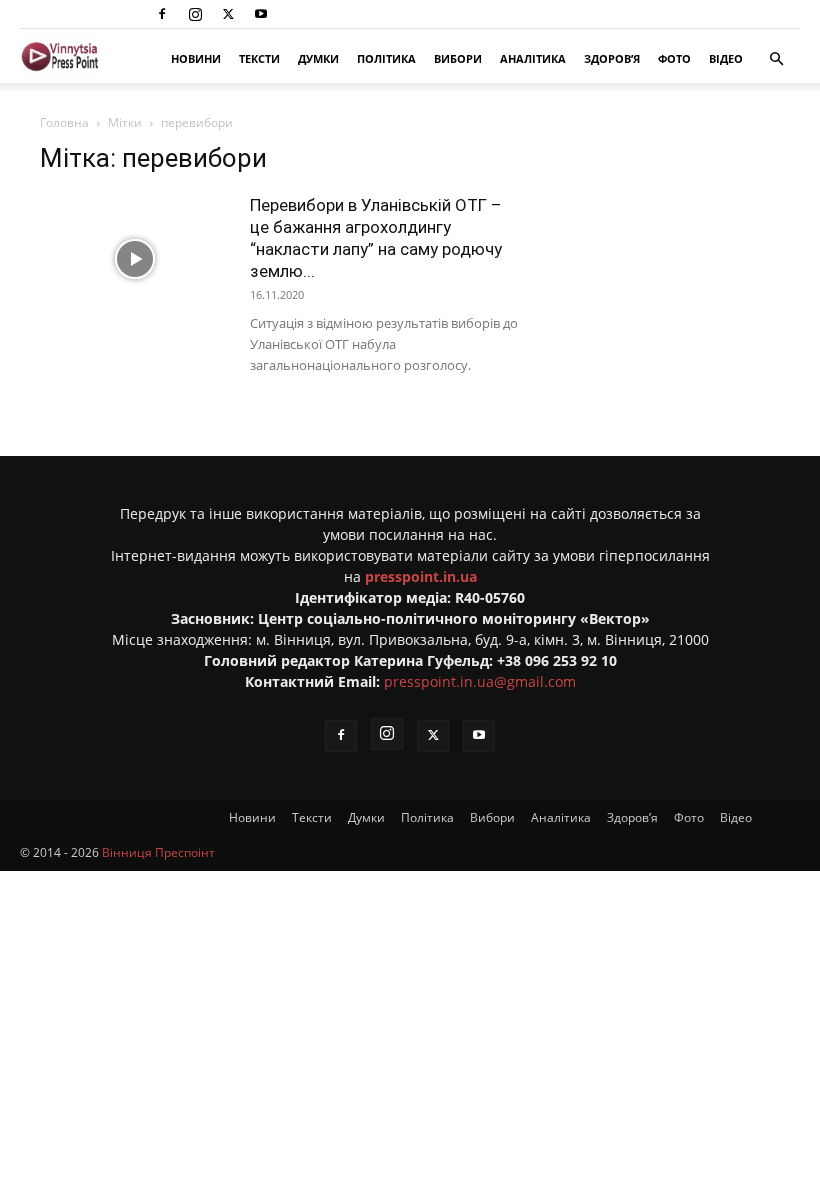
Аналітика (533, 58)
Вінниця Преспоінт (158, 852)
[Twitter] (228, 14)
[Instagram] (195, 14)
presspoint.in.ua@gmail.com (480, 681)
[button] (776, 59)
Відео (726, 58)
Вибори (458, 58)
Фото (674, 58)
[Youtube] (261, 14)
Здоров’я (612, 58)
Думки (318, 58)
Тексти (259, 58)
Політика (386, 58)
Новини (196, 58)
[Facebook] (162, 14)
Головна (64, 122)
